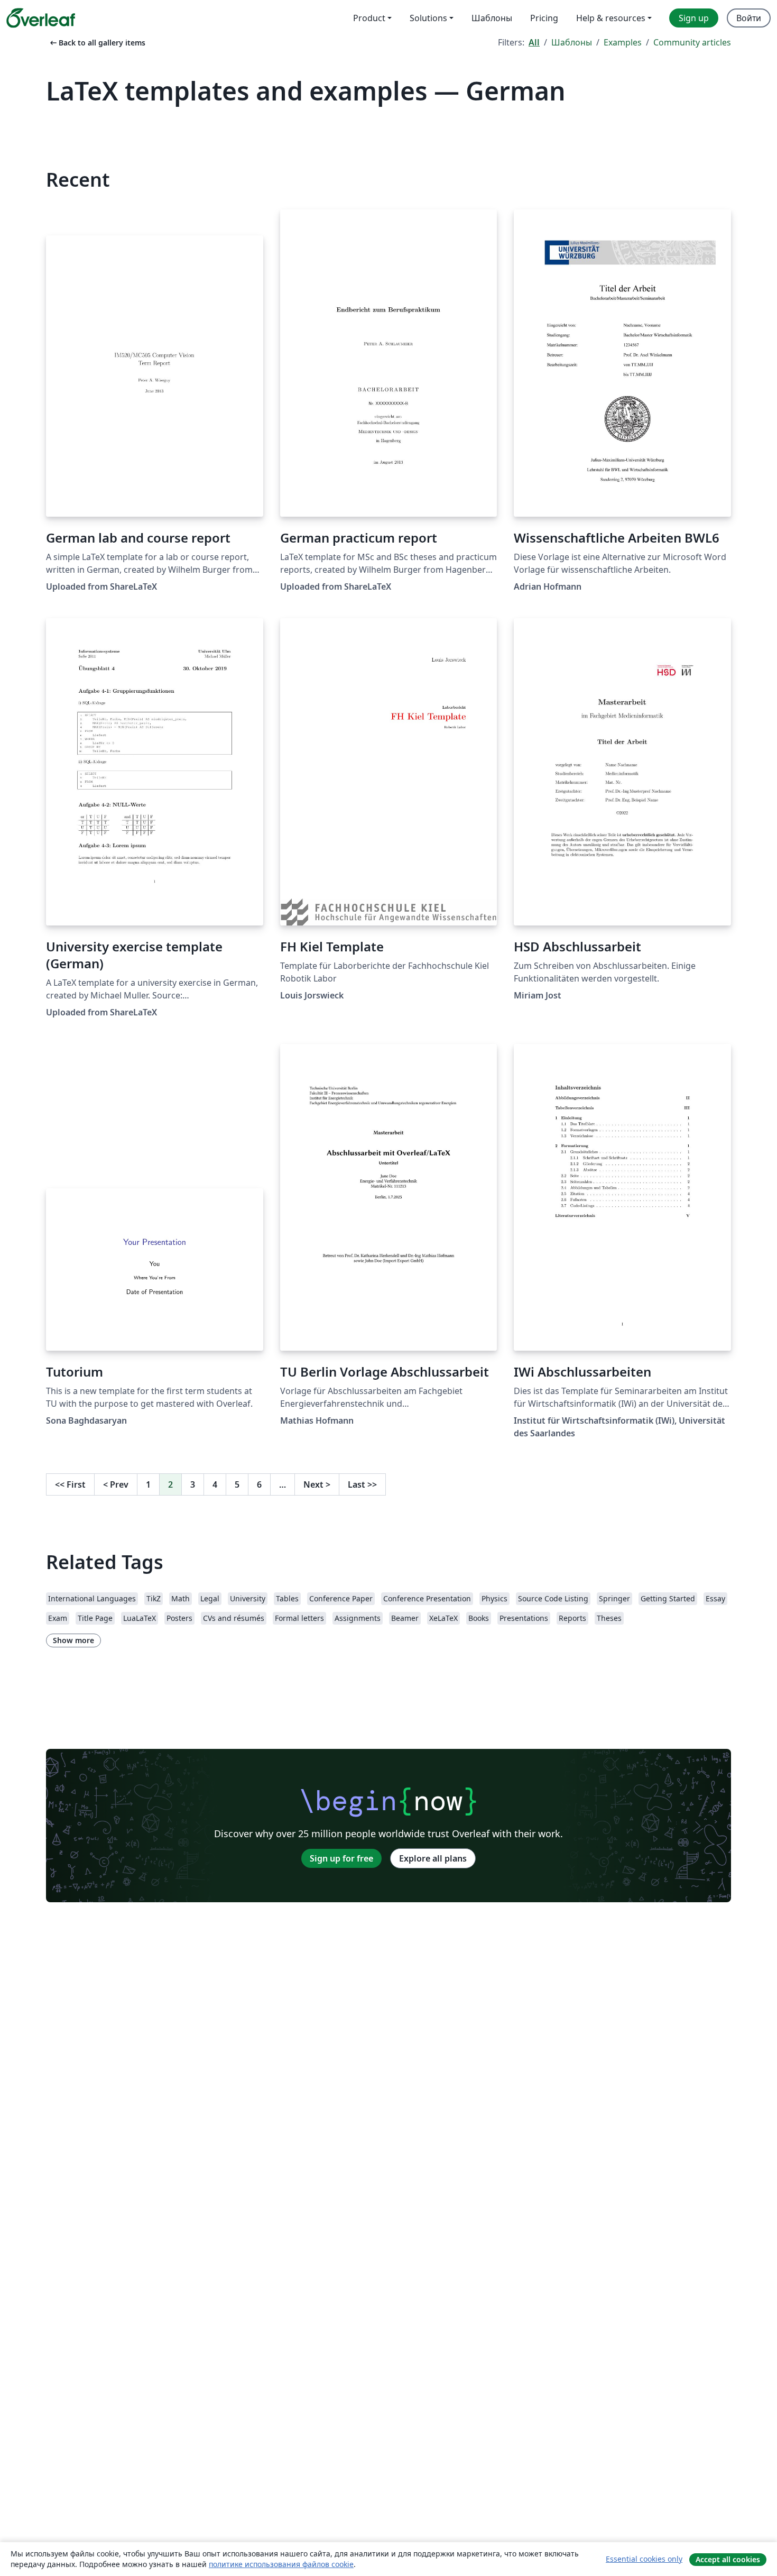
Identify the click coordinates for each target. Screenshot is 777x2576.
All (534, 42)
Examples (623, 42)
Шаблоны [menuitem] (492, 18)
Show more (73, 1640)
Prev (116, 1484)
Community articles (692, 42)
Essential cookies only (644, 2559)
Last (362, 1484)
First (70, 1484)
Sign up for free (341, 1858)
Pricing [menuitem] (544, 18)
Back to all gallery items (97, 43)
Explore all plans (433, 1858)
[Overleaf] (41, 18)
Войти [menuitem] (749, 18)
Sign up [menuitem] (694, 18)
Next (317, 1484)
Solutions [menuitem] (428, 18)
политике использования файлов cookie (281, 2564)
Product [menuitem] (369, 18)
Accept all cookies (728, 2559)
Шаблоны (572, 42)
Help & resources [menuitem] (611, 18)
